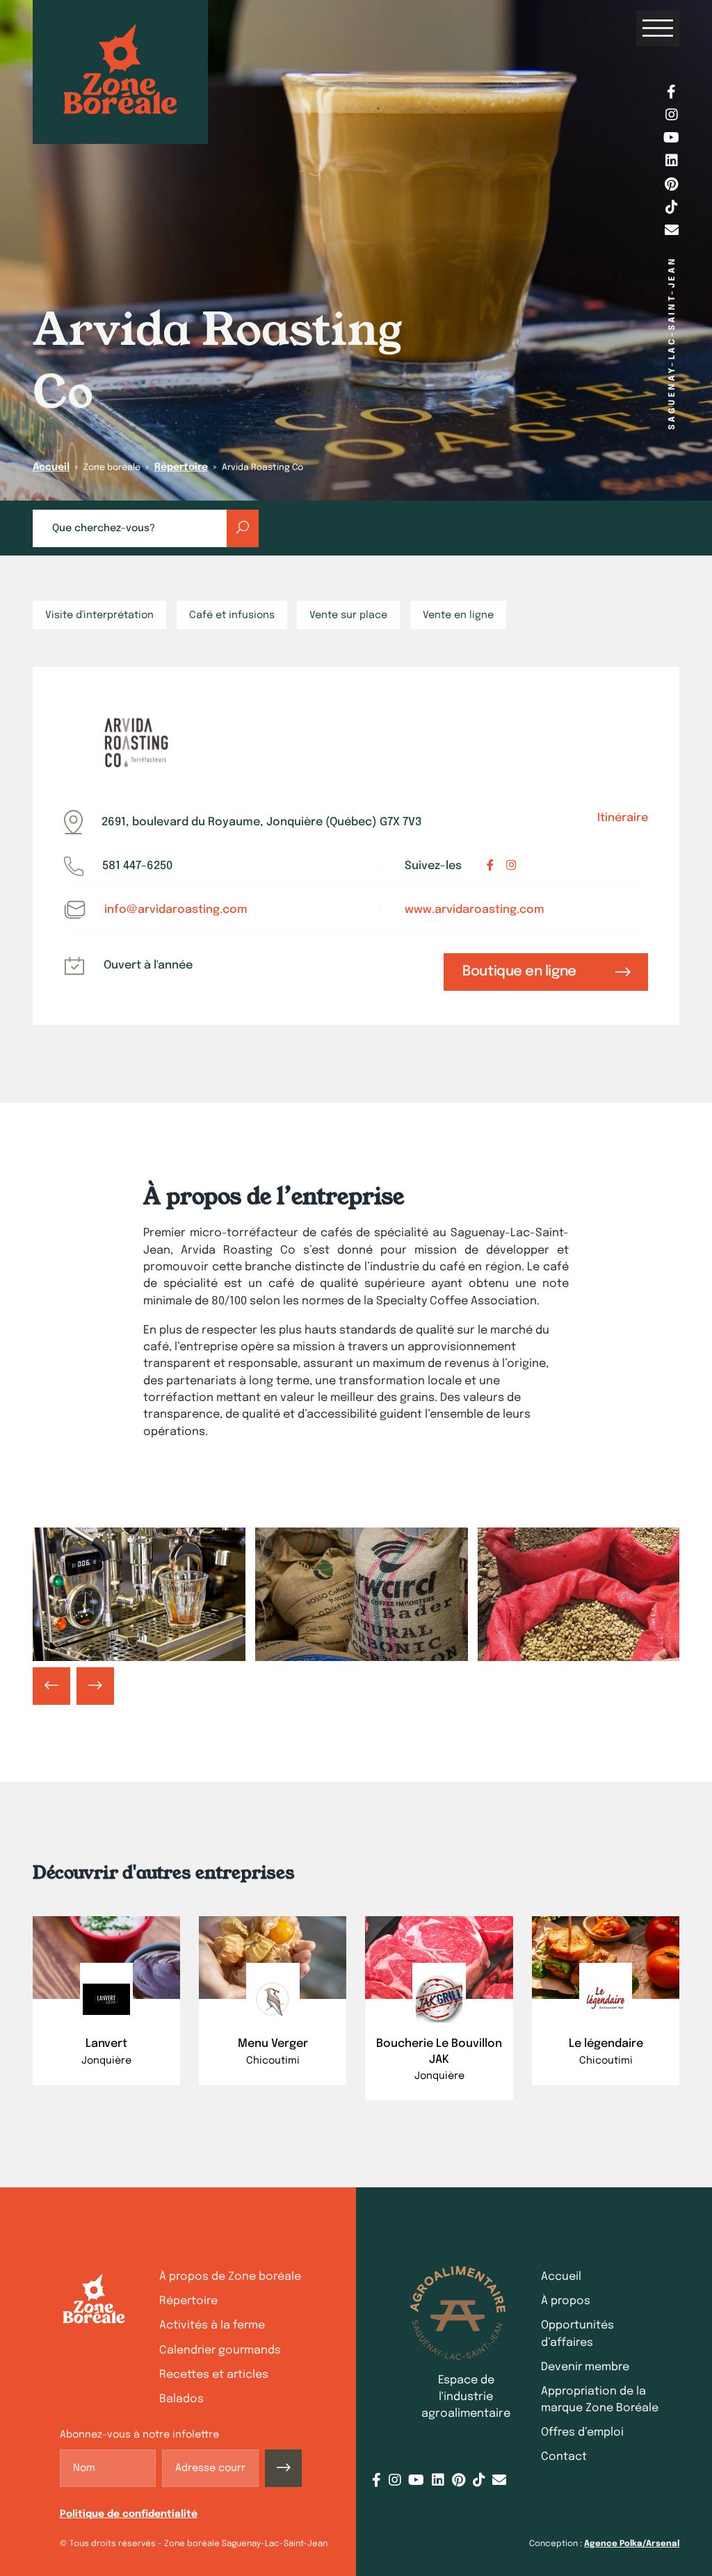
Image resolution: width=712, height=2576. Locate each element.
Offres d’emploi (582, 2432)
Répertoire (181, 467)
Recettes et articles (214, 2375)
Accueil (51, 467)
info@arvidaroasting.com (176, 910)
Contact (564, 2457)
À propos (566, 2301)
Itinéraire (623, 818)
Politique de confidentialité (129, 2514)
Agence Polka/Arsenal (632, 2544)
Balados (181, 2399)
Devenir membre (585, 2367)
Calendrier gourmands (220, 2350)
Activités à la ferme (212, 2325)
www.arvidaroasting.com (475, 910)
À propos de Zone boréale (230, 2277)
